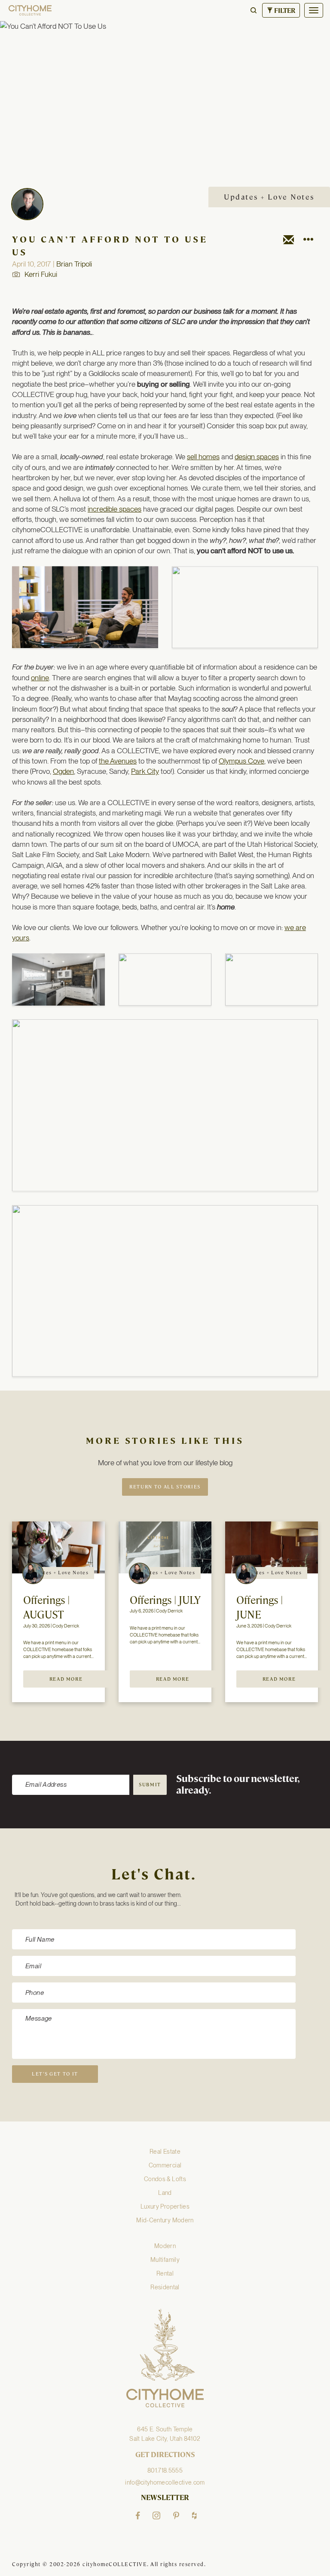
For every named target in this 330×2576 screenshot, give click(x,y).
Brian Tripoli (74, 264)
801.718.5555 (165, 2470)
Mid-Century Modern (165, 2220)
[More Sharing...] (308, 241)
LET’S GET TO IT (55, 2074)
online (40, 678)
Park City (145, 771)
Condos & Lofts (165, 2179)
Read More (66, 1679)
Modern (165, 2246)
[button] (254, 10)
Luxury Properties (165, 2206)
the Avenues (118, 761)
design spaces (257, 457)
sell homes (203, 457)
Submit (150, 1785)
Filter (284, 11)
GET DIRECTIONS (165, 2455)
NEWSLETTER (165, 2498)
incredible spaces (115, 509)
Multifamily (165, 2260)
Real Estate (165, 2152)
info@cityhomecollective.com (165, 2482)
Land (165, 2193)
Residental (165, 2287)
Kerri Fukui (41, 274)
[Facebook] (138, 2515)
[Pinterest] (176, 2515)
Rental (165, 2273)
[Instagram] (156, 2515)
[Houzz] (194, 2515)
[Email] (289, 241)
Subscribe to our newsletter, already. (238, 1785)
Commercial (165, 2165)
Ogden (63, 771)
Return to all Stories (165, 1487)
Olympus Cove (241, 761)
